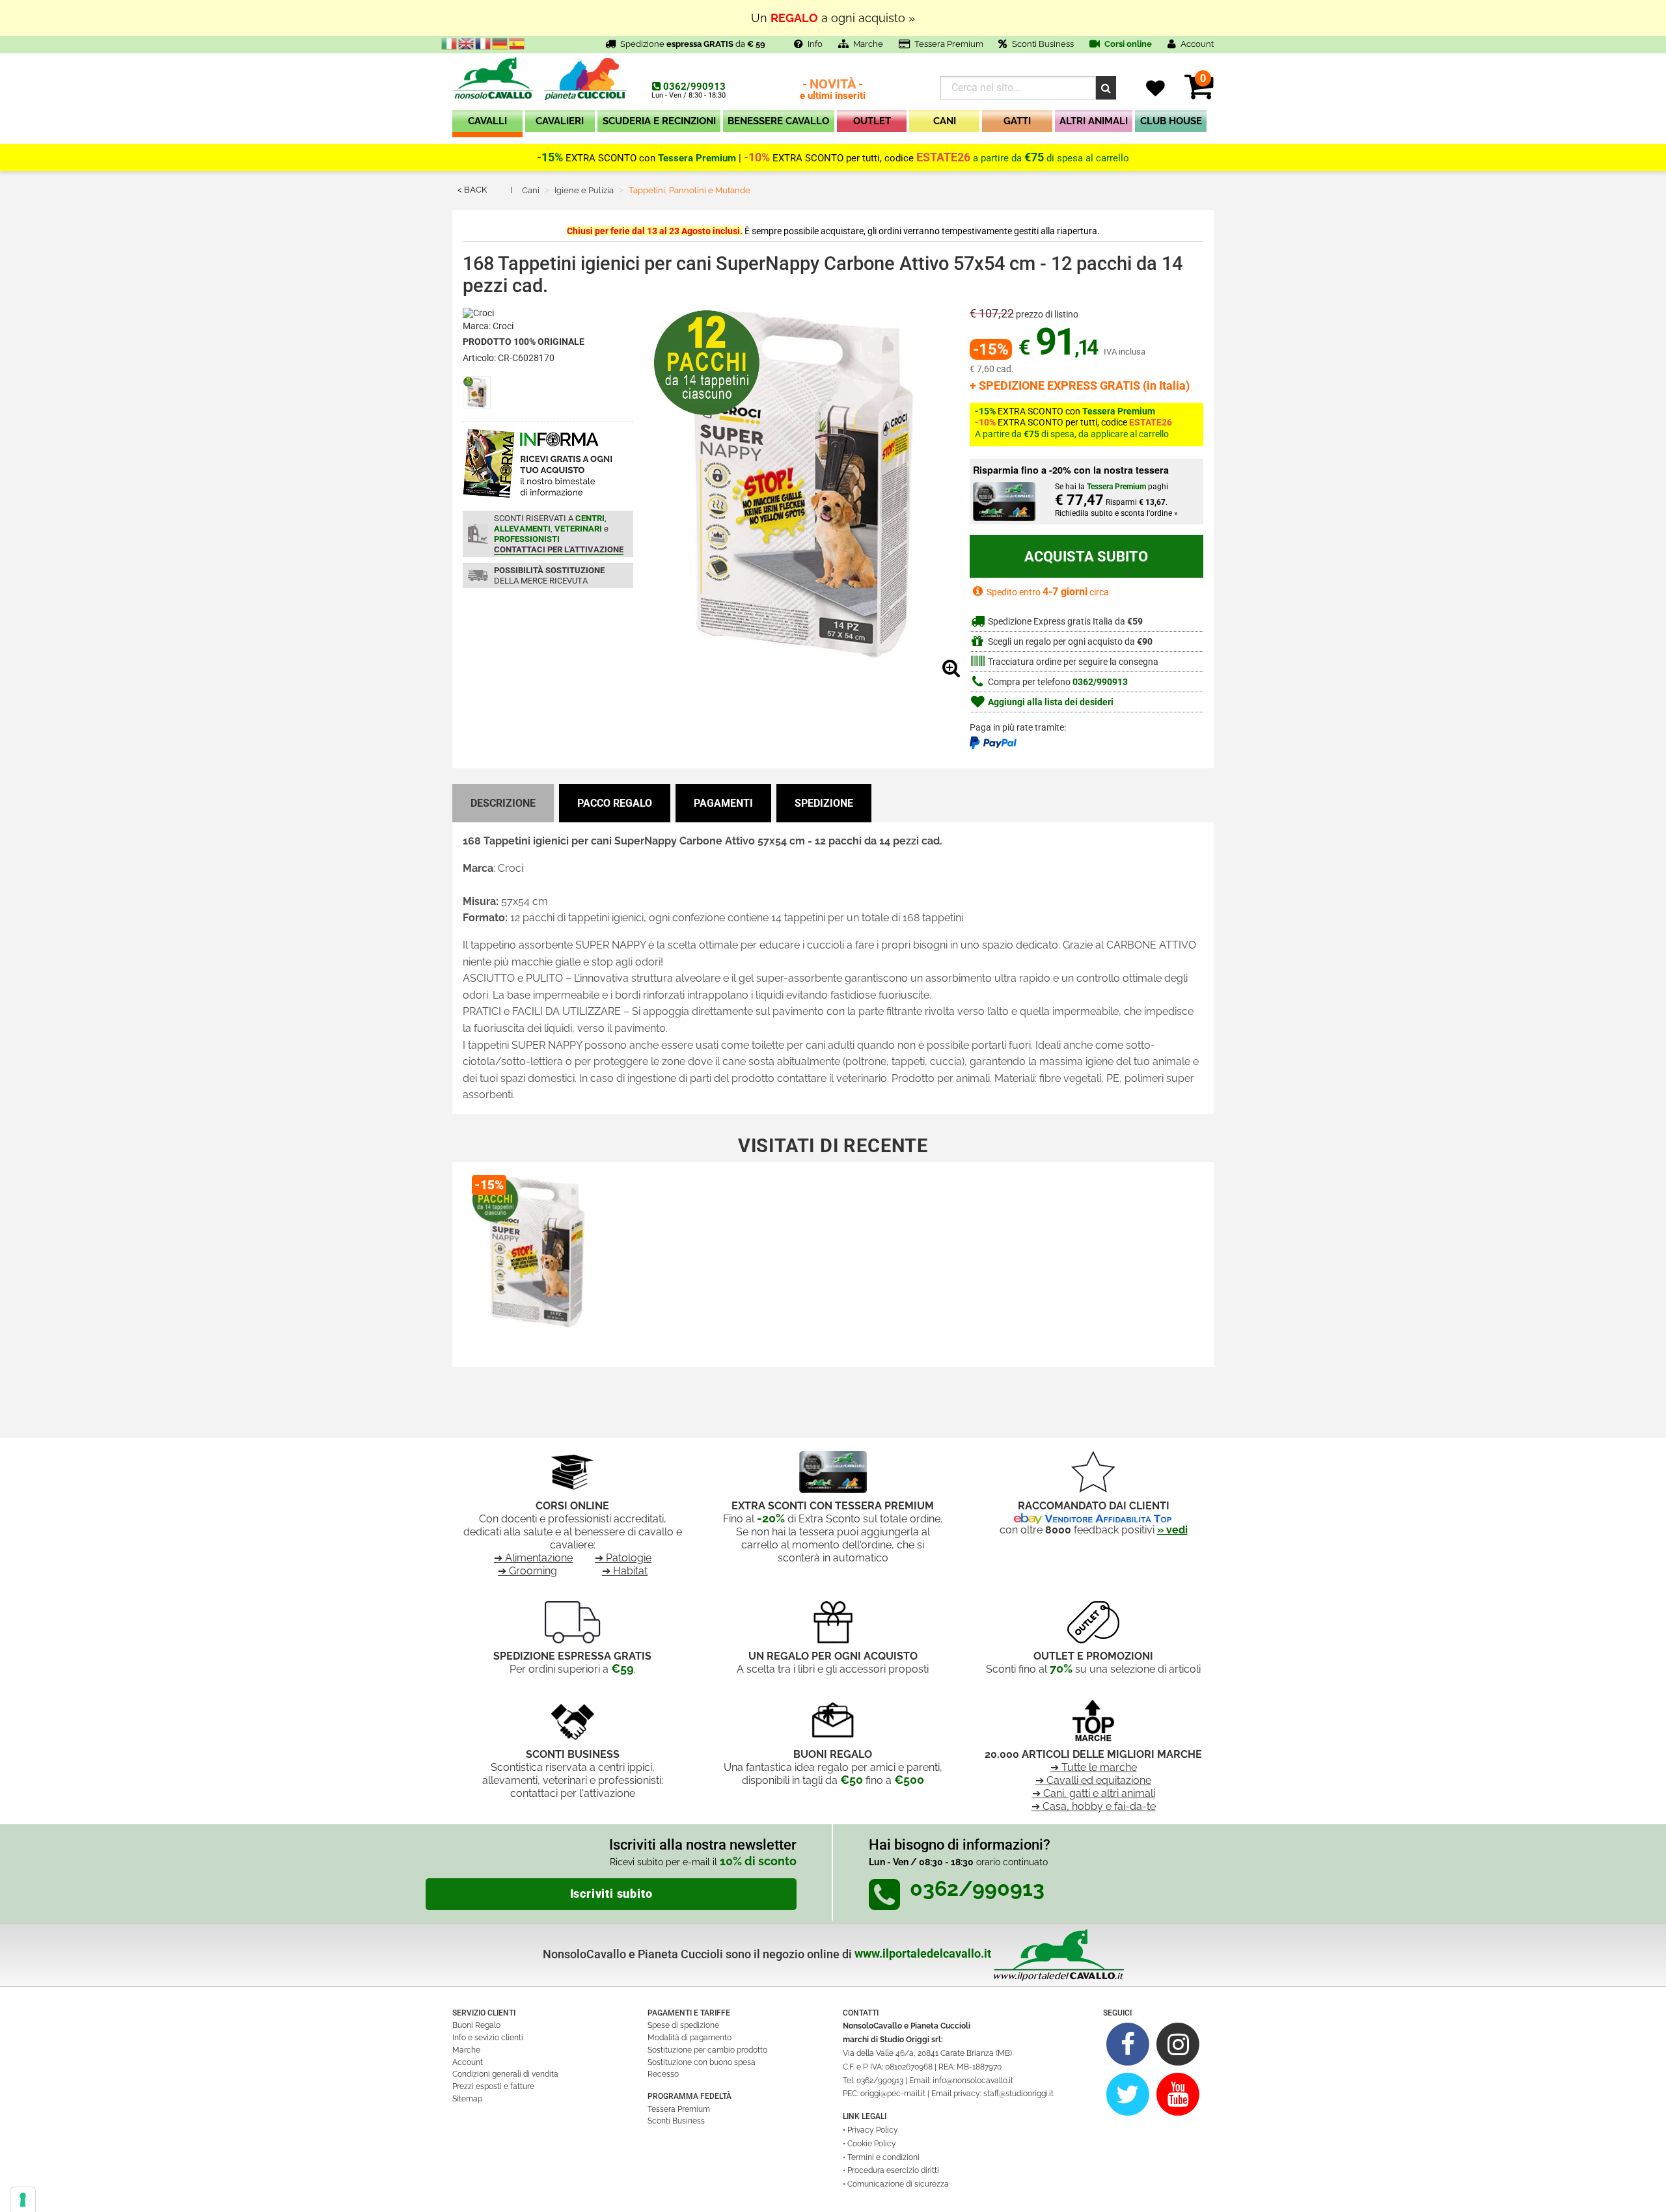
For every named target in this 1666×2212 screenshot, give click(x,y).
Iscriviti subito (611, 1894)
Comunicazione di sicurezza (898, 2184)
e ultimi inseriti (833, 90)
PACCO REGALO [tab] (615, 803)
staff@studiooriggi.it (1018, 2094)
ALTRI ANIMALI (1094, 121)
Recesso (663, 2074)
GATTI (1017, 121)
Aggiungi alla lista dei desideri (1050, 702)
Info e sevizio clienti (488, 2038)
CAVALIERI (560, 121)
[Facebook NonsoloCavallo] (1128, 2044)
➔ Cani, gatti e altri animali (1094, 1793)
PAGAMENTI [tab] (723, 803)
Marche (868, 44)
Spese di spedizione (683, 2025)
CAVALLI (487, 121)
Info (815, 44)
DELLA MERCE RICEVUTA (549, 575)
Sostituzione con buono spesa (702, 2062)
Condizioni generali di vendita (505, 2074)
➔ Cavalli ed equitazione (1093, 1780)
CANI (945, 121)
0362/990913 (694, 87)
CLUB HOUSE (1171, 121)
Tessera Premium (949, 44)
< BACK (472, 190)
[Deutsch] (500, 43)
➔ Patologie (623, 1558)
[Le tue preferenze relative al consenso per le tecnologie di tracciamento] (23, 2200)
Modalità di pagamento (690, 2038)
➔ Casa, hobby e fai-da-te (1094, 1806)
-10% (757, 157)
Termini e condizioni (883, 2157)
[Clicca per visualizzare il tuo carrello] (1199, 94)
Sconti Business (1043, 44)
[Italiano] (450, 43)
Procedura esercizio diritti (893, 2170)
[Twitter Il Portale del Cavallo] (1128, 2094)
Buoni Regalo (476, 2025)
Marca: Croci (488, 326)
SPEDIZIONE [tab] (824, 803)
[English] (467, 43)
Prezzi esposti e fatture (493, 2086)
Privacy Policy (873, 2130)
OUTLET (872, 121)
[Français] (484, 43)
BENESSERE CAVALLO (778, 121)
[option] (536, 1260)
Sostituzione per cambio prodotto (707, 2050)
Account (468, 2062)
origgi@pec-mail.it (893, 2094)
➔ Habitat (625, 1571)
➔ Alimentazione (533, 1558)
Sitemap (467, 2099)
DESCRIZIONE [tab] (503, 803)
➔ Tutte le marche (1094, 1767)
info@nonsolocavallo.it (973, 2081)
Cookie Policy (872, 2144)
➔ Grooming (527, 1571)
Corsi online (1127, 44)
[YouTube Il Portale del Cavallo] (1178, 2094)
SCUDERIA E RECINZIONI (659, 121)
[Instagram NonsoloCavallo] (1178, 2044)
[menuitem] (487, 124)
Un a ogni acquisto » (833, 18)
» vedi (1172, 1530)
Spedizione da (693, 44)
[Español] (517, 43)
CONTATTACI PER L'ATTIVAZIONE (559, 549)
